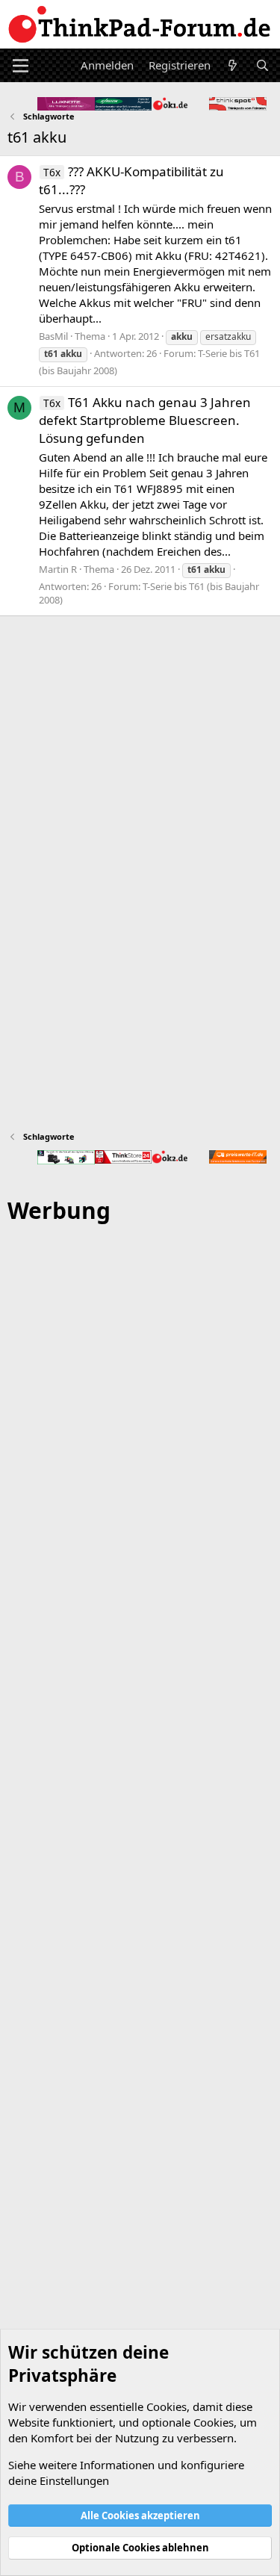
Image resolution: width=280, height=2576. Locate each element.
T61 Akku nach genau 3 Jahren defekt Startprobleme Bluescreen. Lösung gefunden (145, 420)
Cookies (167, 2406)
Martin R (58, 569)
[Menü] (21, 66)
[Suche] (262, 65)
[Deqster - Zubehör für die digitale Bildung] (66, 1157)
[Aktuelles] (233, 65)
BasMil (53, 336)
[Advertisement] (140, 1858)
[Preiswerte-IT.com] (238, 1157)
